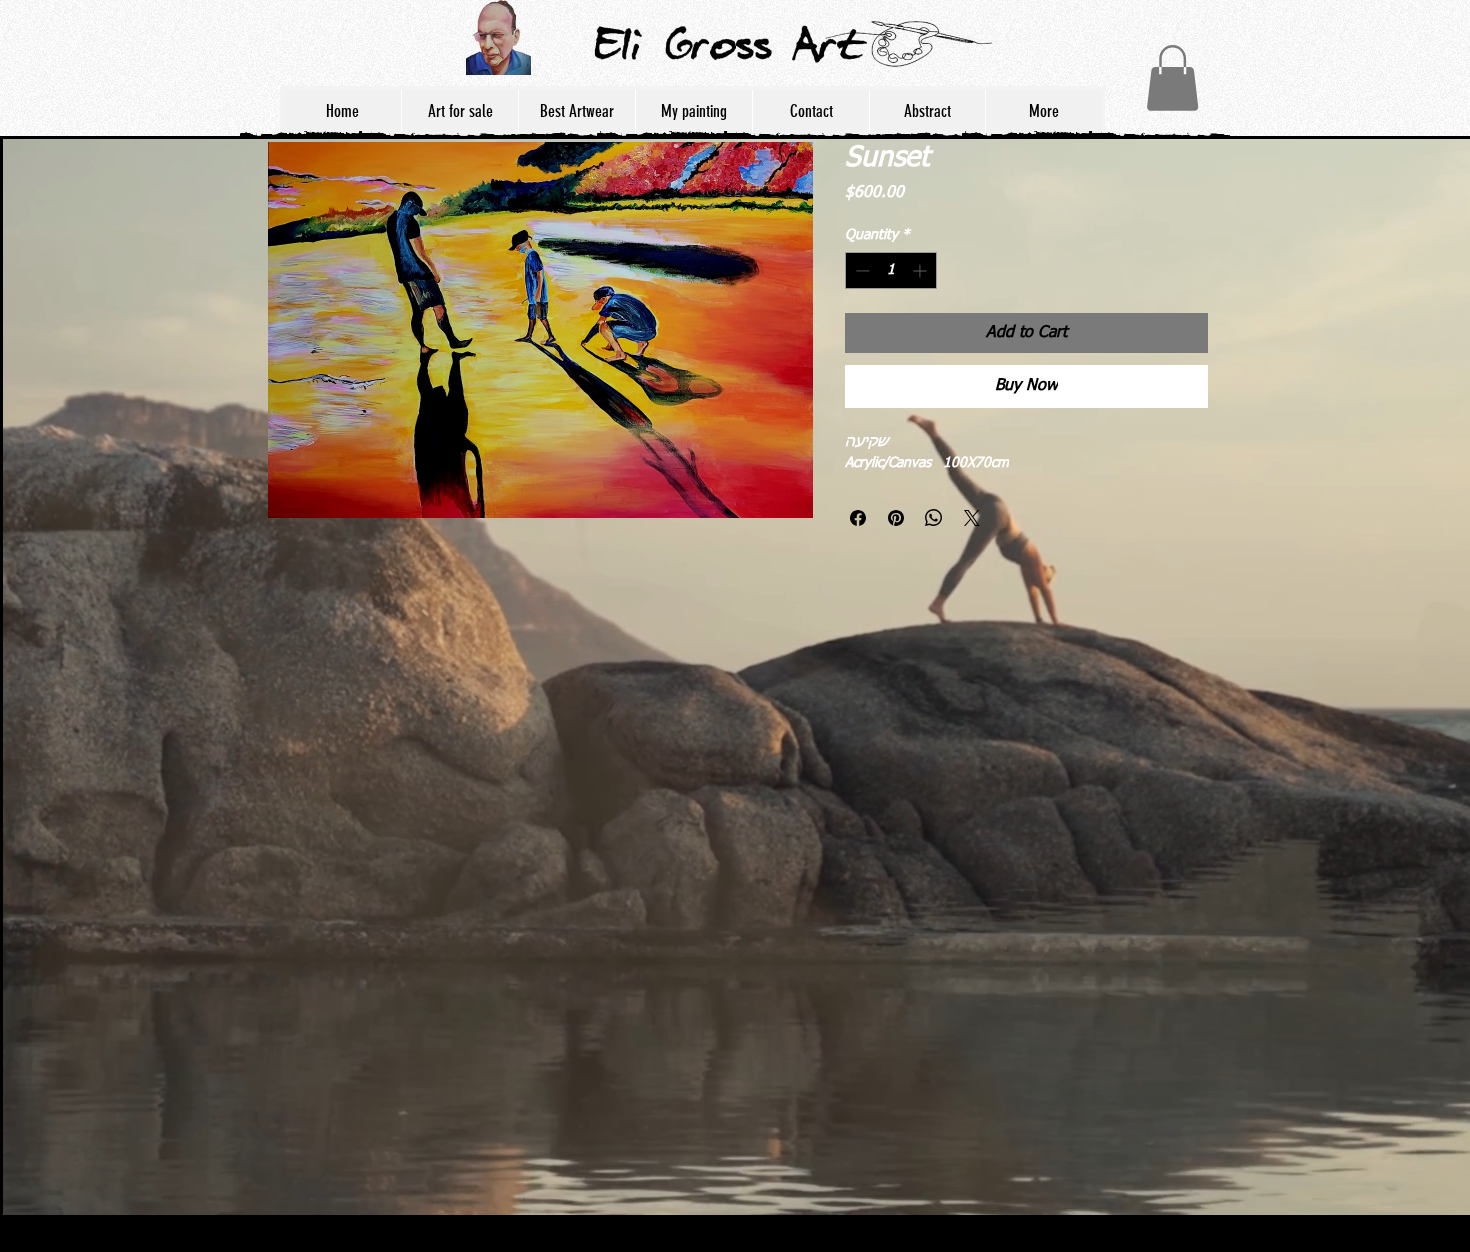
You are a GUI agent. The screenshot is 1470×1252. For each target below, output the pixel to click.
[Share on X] (972, 518)
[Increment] (921, 270)
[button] (1172, 78)
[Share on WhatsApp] (934, 518)
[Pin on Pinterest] (896, 518)
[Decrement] (860, 270)
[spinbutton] (891, 270)
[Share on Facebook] (858, 518)
